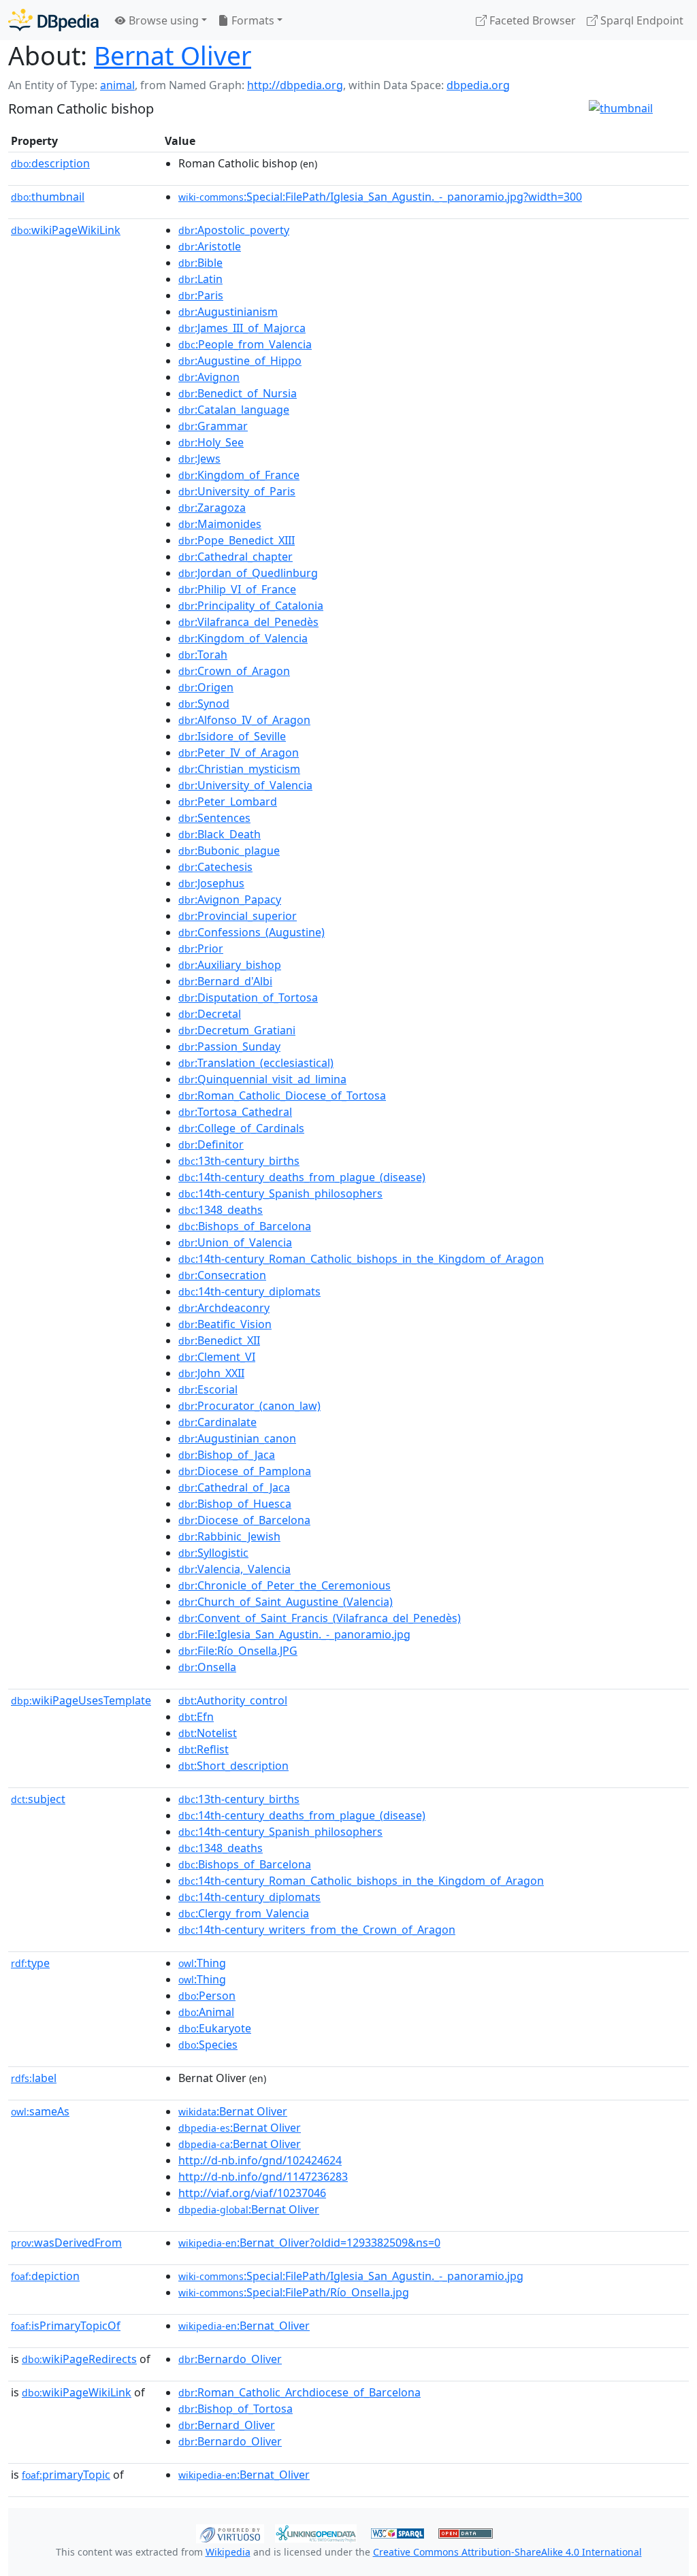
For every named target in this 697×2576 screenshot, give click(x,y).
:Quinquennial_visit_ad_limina (262, 1079)
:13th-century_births (239, 1161)
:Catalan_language (234, 410)
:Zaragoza (212, 508)
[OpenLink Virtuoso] (230, 2532)
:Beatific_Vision (225, 1324)
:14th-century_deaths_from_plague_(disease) (302, 1177)
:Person (207, 1996)
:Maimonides (220, 524)
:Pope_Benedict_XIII (237, 540)
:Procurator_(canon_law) (249, 1406)
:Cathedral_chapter (236, 557)
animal (117, 85)
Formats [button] (252, 20)
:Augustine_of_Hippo (240, 361)
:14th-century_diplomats (249, 1291)
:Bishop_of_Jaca (227, 1455)
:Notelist (208, 1733)
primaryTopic (66, 2475)
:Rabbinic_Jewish (229, 1536)
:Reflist (204, 1749)
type (30, 1963)
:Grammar (213, 426)
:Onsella (207, 1667)
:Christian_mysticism (239, 769)
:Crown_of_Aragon (234, 671)
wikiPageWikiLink (66, 230)
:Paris (201, 295)
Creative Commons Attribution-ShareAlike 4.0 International (507, 2552)
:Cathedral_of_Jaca (234, 1487)
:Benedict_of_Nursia (238, 393)
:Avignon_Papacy (230, 899)
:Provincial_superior (238, 916)
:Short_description (233, 1766)
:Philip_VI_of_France (237, 589)
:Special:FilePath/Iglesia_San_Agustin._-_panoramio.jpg (351, 2276)
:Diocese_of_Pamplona (245, 1471)
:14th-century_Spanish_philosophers (280, 1193)
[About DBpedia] (53, 20)
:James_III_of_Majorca (242, 328)
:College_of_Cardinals (241, 1128)
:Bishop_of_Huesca (235, 1504)
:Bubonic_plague (229, 851)
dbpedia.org (478, 85)
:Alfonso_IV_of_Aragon (244, 720)
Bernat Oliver (173, 55)
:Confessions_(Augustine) (252, 932)
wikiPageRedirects (79, 2359)
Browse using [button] (162, 20)
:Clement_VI (217, 1357)
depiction (45, 2276)
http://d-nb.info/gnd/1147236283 (263, 2177)
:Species (208, 2045)
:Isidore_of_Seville (232, 736)
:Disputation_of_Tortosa (248, 997)
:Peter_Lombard (228, 802)
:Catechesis (215, 867)
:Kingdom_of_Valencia (243, 638)
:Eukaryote (215, 2028)
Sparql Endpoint (641, 20)
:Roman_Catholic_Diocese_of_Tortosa (282, 1095)
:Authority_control (233, 1700)
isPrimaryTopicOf (66, 2326)
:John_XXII (211, 1373)
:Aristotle (210, 246)
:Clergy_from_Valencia (244, 1913)
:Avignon (209, 377)
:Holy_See (211, 442)
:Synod (204, 704)
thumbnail (48, 197)
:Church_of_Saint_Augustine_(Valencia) (286, 1602)
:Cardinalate (217, 1422)
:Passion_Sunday (229, 1046)
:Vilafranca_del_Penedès (248, 622)
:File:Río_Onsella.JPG (238, 1651)
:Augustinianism (228, 312)
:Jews (199, 459)
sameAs (40, 2111)
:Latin (200, 279)
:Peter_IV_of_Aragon (239, 753)
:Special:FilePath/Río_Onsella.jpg (294, 2292)
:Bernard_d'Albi (225, 981)
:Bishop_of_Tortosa (236, 2409)
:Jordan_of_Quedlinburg (248, 573)
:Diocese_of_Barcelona (244, 1520)
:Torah (203, 655)
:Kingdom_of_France (239, 475)
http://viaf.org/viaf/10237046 (252, 2193)
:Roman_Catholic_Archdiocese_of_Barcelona (299, 2392)
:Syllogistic (213, 1553)
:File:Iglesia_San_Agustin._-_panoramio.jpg (294, 1634)
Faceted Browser (531, 20)
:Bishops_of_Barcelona (245, 1226)
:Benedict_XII (219, 1340)
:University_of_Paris (237, 491)
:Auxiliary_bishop (230, 965)
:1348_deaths (221, 1210)
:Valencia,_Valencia (234, 1569)
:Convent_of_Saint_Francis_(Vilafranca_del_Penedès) (320, 1618)
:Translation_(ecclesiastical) (256, 1063)
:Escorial (208, 1389)
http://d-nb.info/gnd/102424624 (260, 2160)
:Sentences (214, 818)
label (34, 2078)
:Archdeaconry (224, 1308)
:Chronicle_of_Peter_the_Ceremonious (285, 1585)
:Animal (206, 2012)
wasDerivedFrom (66, 2243)
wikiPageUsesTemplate (81, 1700)
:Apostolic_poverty (234, 230)
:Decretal (210, 1014)
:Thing (202, 1963)
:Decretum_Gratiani (237, 1030)
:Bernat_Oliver (244, 2326)
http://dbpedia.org (295, 85)
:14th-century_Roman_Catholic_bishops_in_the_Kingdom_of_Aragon (361, 1259)
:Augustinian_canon (237, 1438)
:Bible (200, 263)
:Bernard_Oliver (227, 2425)
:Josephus (211, 883)
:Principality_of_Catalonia (251, 606)
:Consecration (222, 1275)
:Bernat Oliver (233, 2111)
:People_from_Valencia (245, 344)
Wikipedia (228, 2552)
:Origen (206, 687)
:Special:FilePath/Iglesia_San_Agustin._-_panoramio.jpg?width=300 (380, 197)
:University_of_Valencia (245, 785)
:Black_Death (220, 834)
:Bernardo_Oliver (230, 2359)
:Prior (201, 948)
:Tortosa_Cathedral (235, 1112)
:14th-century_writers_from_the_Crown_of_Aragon (317, 1930)
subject (38, 1799)
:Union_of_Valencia (235, 1242)
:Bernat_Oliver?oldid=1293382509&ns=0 (309, 2243)
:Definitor (211, 1144)
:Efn (196, 1717)
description (50, 163)
